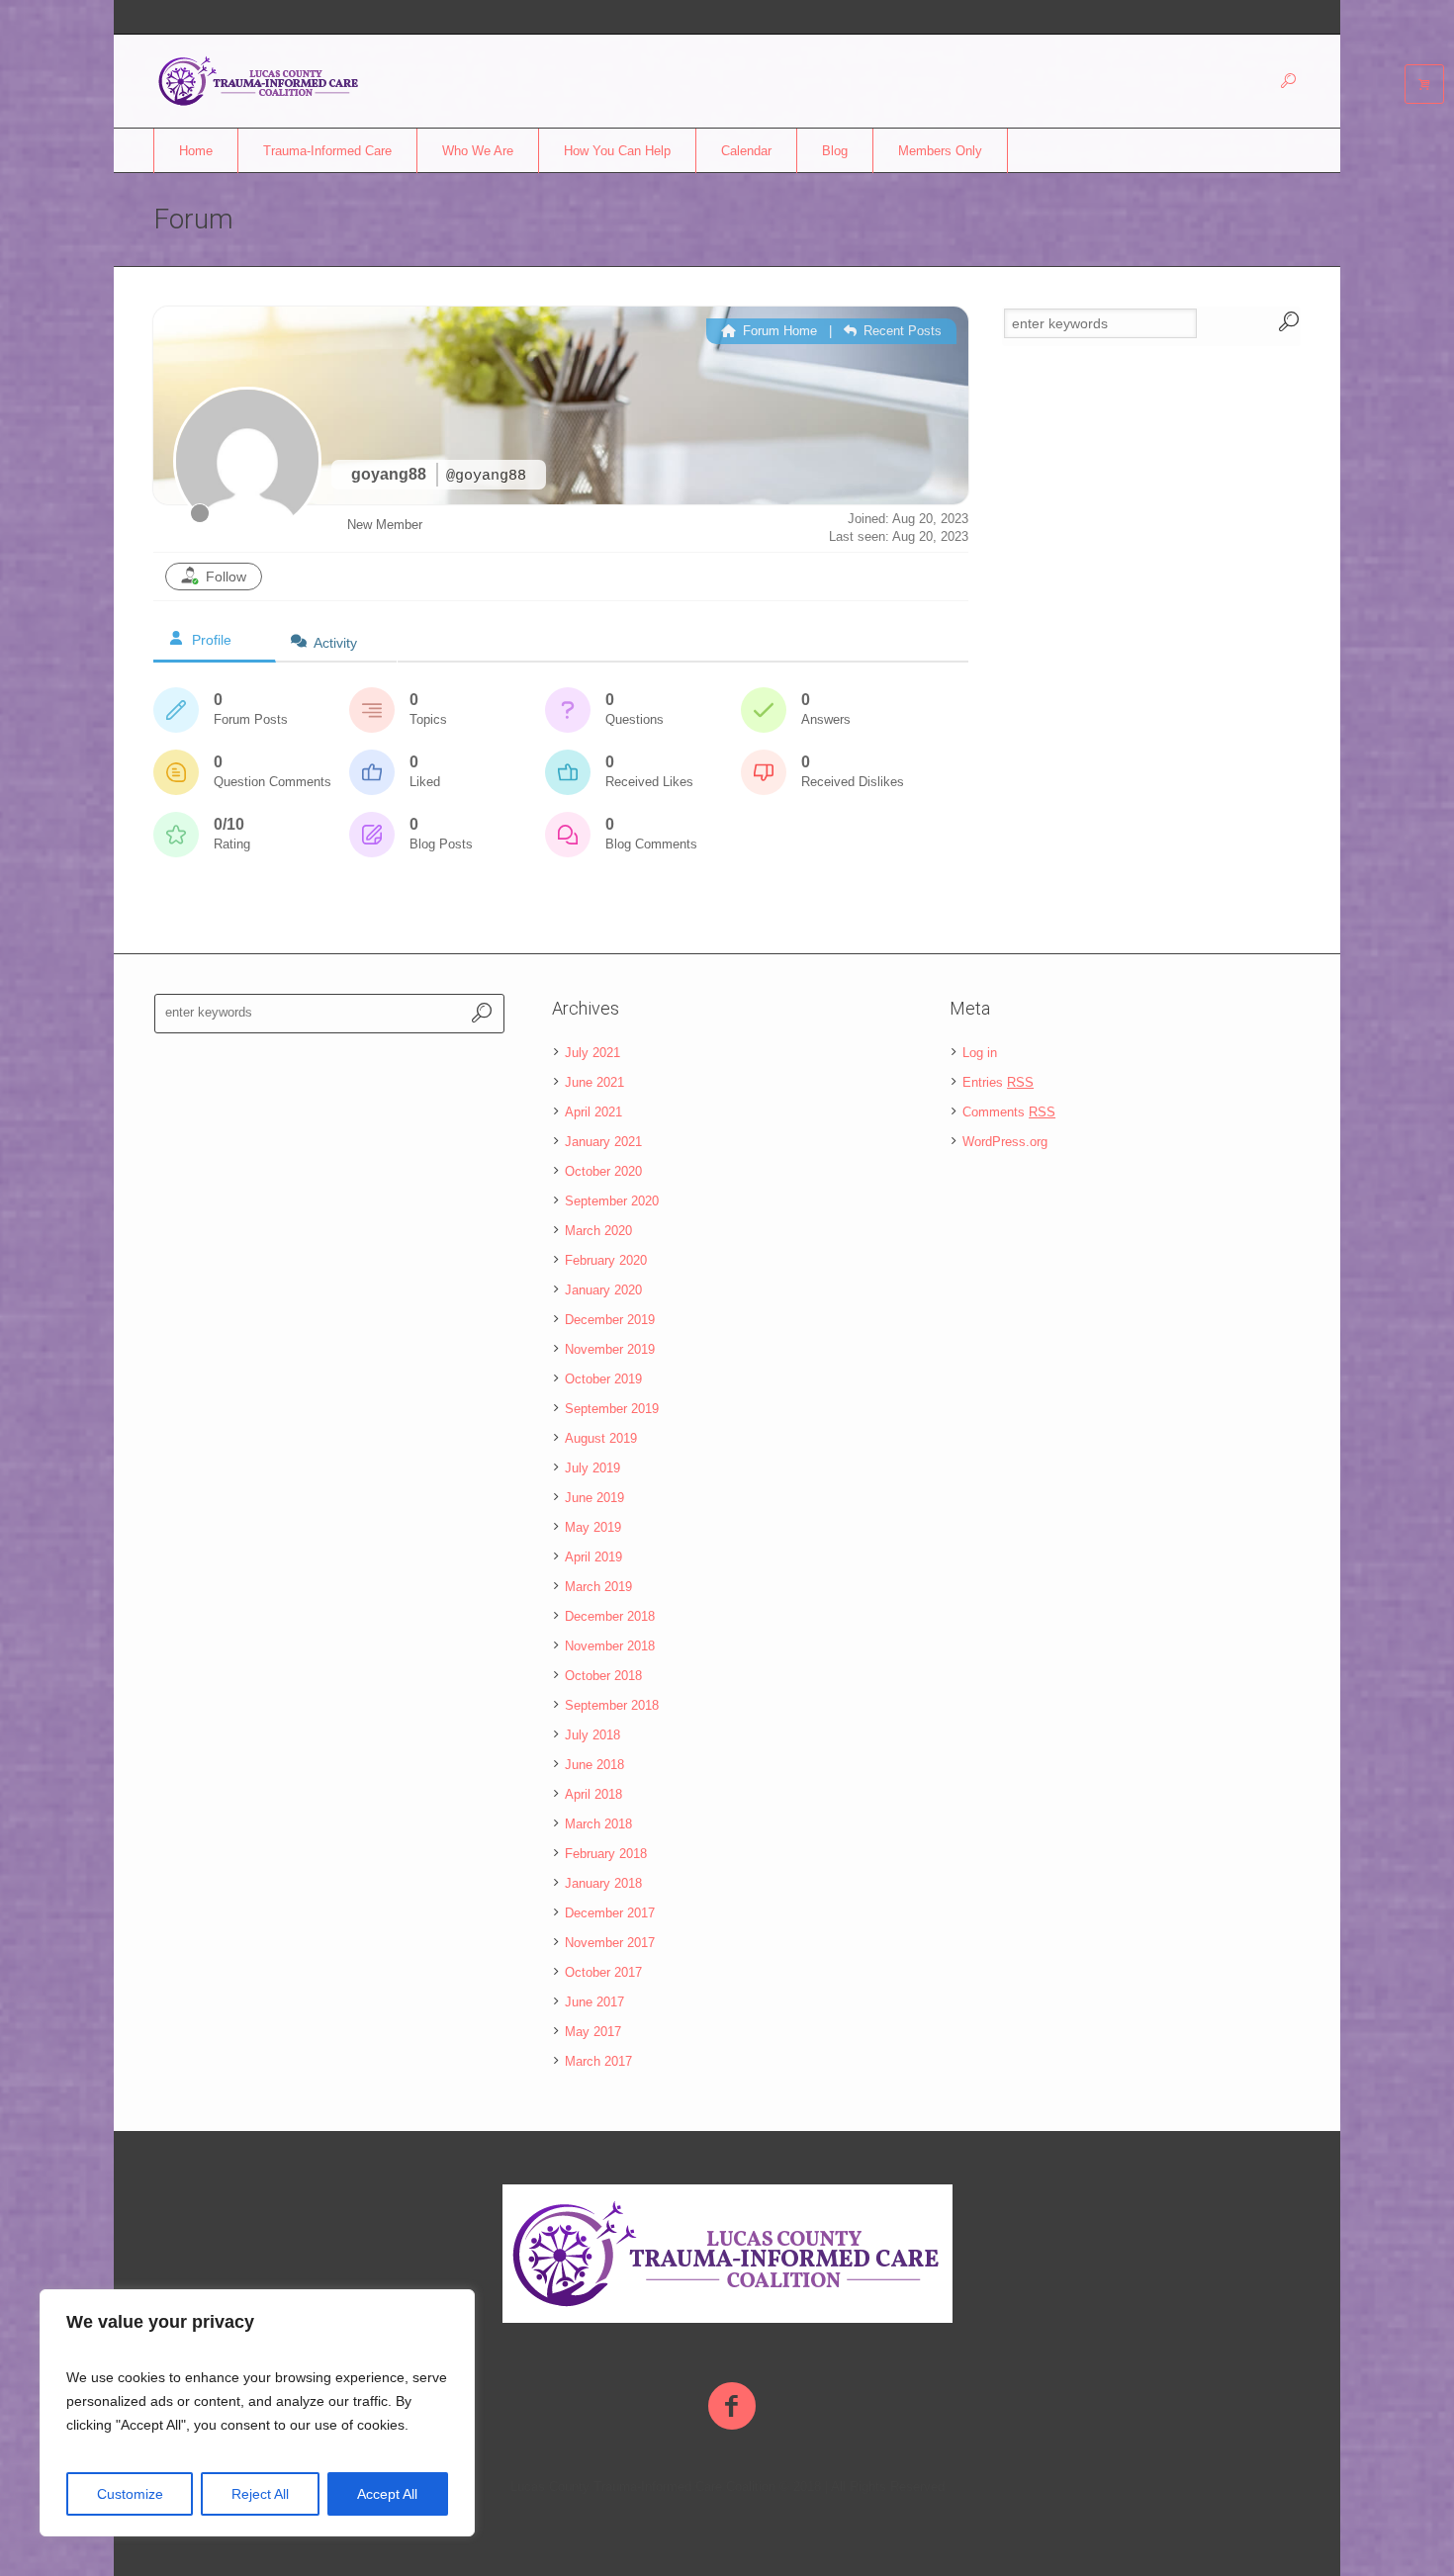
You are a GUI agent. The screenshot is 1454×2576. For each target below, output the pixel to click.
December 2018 (610, 1616)
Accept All (387, 2494)
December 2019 (610, 1320)
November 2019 (610, 1349)
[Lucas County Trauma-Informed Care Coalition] (727, 2254)
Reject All (260, 2494)
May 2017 (593, 2032)
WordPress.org (1005, 1142)
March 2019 (598, 1587)
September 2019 (612, 1409)
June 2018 (594, 1765)
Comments (1009, 1112)
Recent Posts (901, 331)
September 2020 (612, 1201)
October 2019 (603, 1379)
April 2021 (593, 1112)
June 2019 (594, 1498)
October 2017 (603, 1972)
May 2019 (593, 1527)
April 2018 (593, 1794)
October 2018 (603, 1676)
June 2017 (594, 2002)
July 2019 (592, 1468)
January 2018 (603, 1883)
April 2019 (593, 1557)
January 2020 (603, 1290)
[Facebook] (732, 2407)
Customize (130, 2494)
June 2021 (594, 1082)
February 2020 (606, 1260)
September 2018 (612, 1705)
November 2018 (610, 1646)
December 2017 (610, 1913)
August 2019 (601, 1438)
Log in (980, 1053)
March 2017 (598, 2061)
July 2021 (592, 1053)
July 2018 (592, 1735)
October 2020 (603, 1171)
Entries (998, 1082)
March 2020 (598, 1231)
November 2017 (610, 1943)
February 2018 (606, 1854)
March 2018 (598, 1824)
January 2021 (603, 1142)
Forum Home (778, 331)
